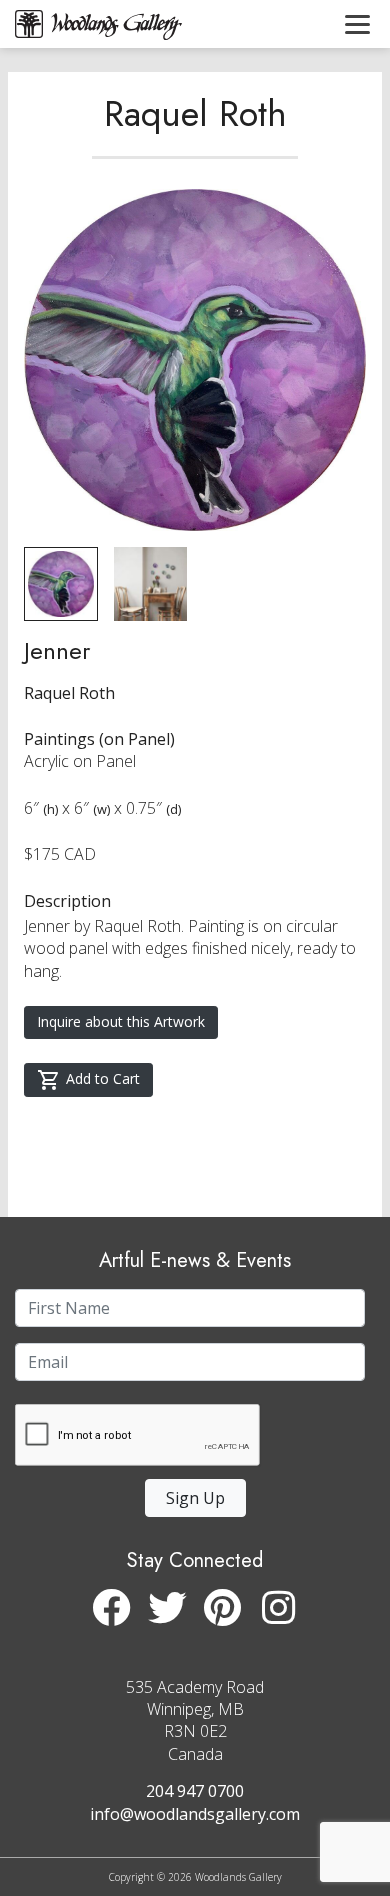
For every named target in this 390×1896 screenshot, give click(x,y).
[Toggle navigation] (357, 24)
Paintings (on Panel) (99, 739)
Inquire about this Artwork (121, 1021)
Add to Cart (103, 1078)
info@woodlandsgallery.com (195, 1814)
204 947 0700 (195, 1791)
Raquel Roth (195, 113)
